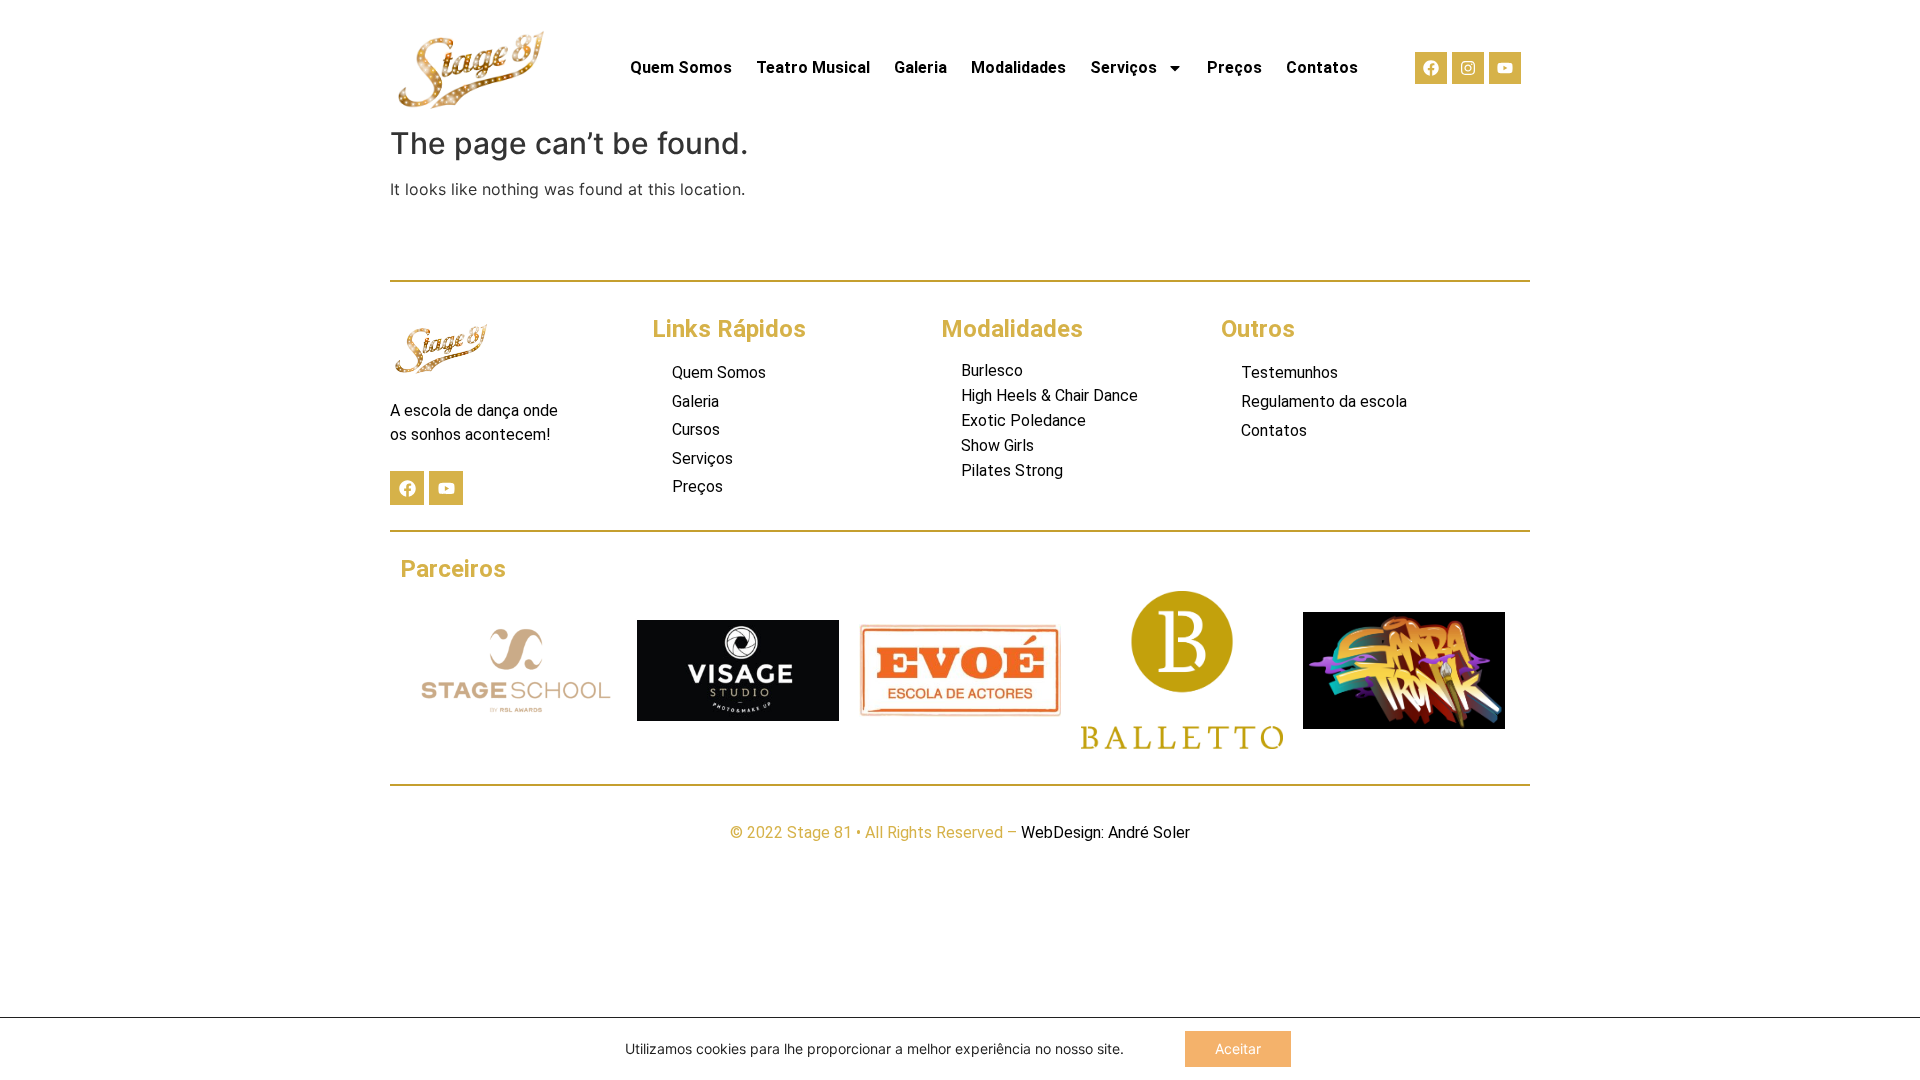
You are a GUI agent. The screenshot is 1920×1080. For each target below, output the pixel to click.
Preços (1234, 67)
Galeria (920, 67)
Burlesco (992, 370)
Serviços (1123, 67)
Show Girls (997, 445)
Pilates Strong (1012, 470)
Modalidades (1018, 67)
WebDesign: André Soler (1105, 832)
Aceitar (1238, 1048)
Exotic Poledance (1023, 420)
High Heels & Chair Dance (1049, 395)
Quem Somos (681, 67)
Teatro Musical (813, 67)
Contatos (1322, 67)
